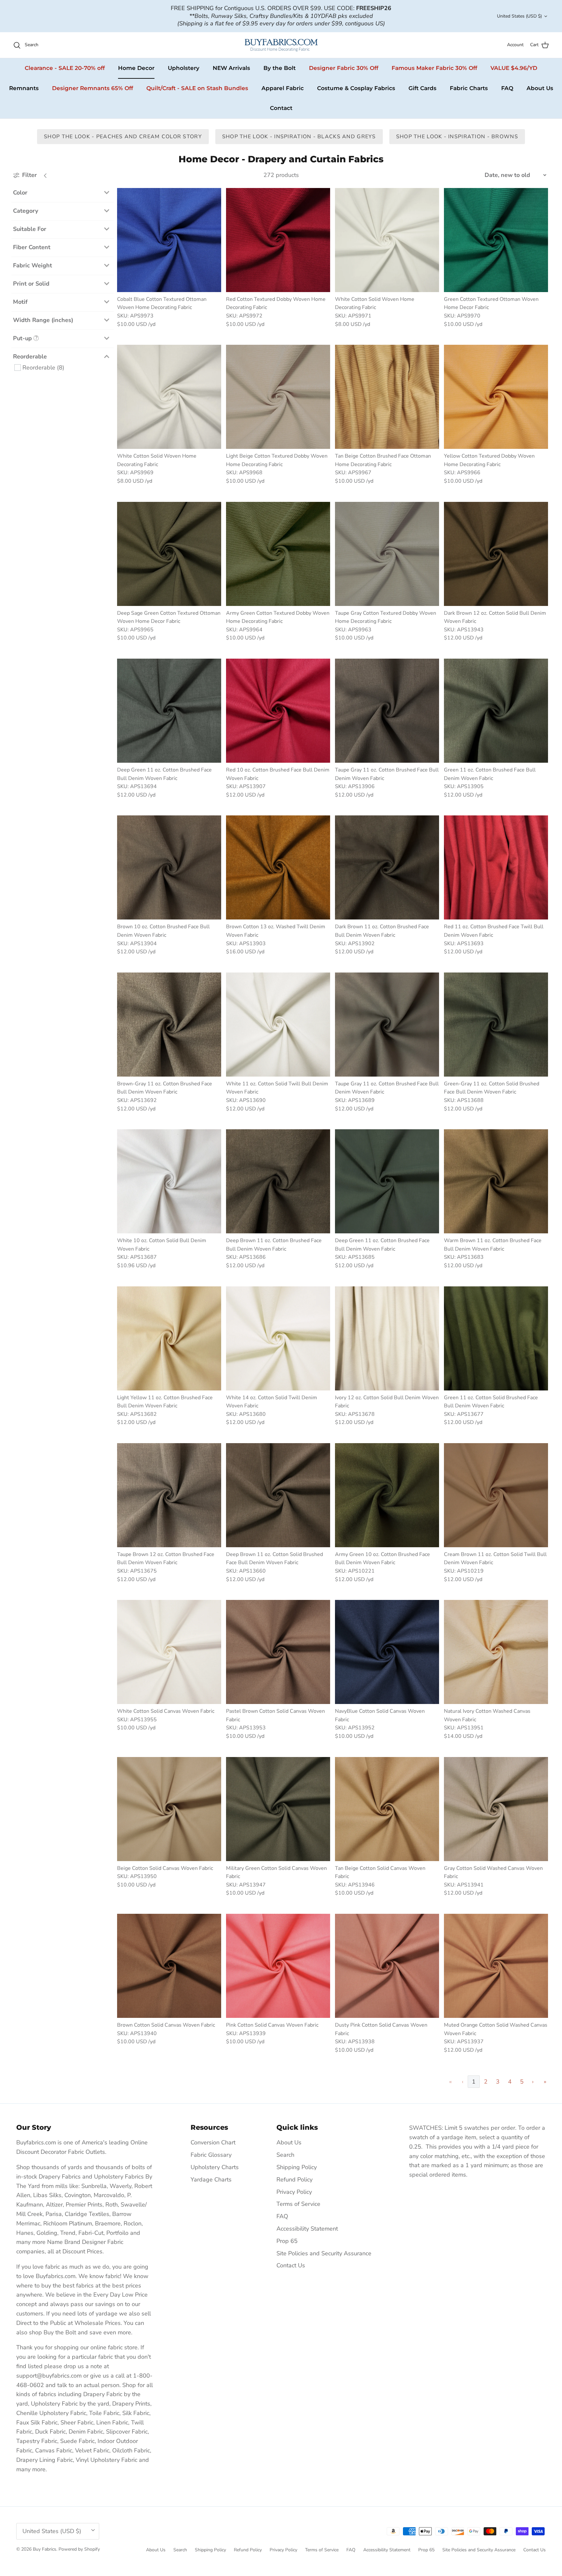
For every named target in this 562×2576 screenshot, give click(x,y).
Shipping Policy (297, 2167)
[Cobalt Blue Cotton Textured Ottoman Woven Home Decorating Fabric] (169, 240)
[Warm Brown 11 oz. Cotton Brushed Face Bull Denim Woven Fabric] (496, 1181)
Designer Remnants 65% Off (93, 88)
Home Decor (136, 68)
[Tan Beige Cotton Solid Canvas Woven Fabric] (387, 1809)
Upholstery (184, 68)
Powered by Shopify (79, 2549)
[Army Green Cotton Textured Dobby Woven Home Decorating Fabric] (278, 554)
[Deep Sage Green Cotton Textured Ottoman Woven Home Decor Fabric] (169, 554)
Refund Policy (294, 2180)
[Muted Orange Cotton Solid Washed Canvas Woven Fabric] (496, 1966)
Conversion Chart (213, 2142)
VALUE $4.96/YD (514, 68)
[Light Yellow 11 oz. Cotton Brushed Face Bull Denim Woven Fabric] (169, 1338)
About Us (540, 88)
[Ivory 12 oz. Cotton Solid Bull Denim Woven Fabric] (387, 1338)
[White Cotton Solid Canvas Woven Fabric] (169, 1652)
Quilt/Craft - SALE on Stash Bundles (197, 88)
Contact (281, 108)
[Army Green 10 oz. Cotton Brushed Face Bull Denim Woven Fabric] (387, 1495)
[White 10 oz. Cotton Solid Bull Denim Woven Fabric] (169, 1181)
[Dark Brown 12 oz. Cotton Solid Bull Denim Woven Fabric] (496, 554)
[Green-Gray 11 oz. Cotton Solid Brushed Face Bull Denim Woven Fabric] (496, 1025)
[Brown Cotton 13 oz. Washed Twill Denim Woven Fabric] (278, 867)
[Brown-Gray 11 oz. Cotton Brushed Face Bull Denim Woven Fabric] (169, 1025)
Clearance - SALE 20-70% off (65, 68)
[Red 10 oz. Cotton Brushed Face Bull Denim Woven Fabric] (278, 711)
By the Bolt (280, 68)
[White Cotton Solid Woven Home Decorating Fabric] (387, 240)
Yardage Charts (211, 2180)
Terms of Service (298, 2204)
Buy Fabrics (45, 2549)
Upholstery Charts (215, 2167)
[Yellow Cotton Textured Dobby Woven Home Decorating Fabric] (496, 397)
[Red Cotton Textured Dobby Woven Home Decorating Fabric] (278, 240)
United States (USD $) (519, 16)
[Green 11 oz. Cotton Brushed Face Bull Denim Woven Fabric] (496, 711)
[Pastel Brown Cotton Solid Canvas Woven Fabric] (278, 1652)
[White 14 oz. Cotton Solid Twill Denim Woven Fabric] (278, 1338)
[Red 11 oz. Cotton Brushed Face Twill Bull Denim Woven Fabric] (496, 867)
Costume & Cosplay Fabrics (356, 88)
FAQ (507, 88)
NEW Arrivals (231, 68)
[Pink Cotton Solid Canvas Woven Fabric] (278, 1966)
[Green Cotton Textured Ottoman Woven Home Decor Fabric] (496, 240)
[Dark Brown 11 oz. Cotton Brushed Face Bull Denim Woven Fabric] (387, 867)
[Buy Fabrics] (281, 45)
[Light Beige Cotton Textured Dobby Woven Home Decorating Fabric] (278, 397)
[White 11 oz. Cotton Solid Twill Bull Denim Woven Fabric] (278, 1025)
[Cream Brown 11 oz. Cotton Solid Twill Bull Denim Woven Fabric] (496, 1495)
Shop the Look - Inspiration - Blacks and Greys (299, 137)
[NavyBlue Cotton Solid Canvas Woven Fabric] (387, 1652)
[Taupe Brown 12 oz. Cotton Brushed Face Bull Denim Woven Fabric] (169, 1495)
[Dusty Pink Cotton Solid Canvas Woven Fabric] (387, 1966)
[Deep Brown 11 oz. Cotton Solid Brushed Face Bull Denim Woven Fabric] (278, 1495)
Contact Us (291, 2265)
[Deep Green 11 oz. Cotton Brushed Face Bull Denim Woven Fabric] (169, 711)
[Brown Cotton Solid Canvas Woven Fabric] (169, 1966)
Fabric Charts (469, 88)
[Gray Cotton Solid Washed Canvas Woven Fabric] (496, 1809)
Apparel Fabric (283, 88)
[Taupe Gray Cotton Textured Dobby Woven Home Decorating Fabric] (387, 554)
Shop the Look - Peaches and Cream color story (123, 137)
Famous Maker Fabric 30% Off (434, 68)
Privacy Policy (294, 2192)
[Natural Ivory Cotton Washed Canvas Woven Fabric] (496, 1652)
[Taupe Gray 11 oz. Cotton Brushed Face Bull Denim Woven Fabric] (387, 711)
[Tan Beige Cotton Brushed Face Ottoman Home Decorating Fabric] (387, 397)
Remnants (24, 88)
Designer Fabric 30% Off (344, 68)
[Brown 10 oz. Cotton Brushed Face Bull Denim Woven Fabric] (169, 867)
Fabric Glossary (211, 2155)
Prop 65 (287, 2241)
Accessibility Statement (307, 2229)
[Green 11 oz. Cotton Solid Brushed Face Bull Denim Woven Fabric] (496, 1338)
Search (285, 2155)
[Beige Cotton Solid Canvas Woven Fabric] (169, 1809)
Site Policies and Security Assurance (324, 2253)
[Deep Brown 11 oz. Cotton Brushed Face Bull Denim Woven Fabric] (278, 1181)
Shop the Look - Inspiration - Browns (457, 137)
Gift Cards (422, 88)
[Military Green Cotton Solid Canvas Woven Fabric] (278, 1809)
